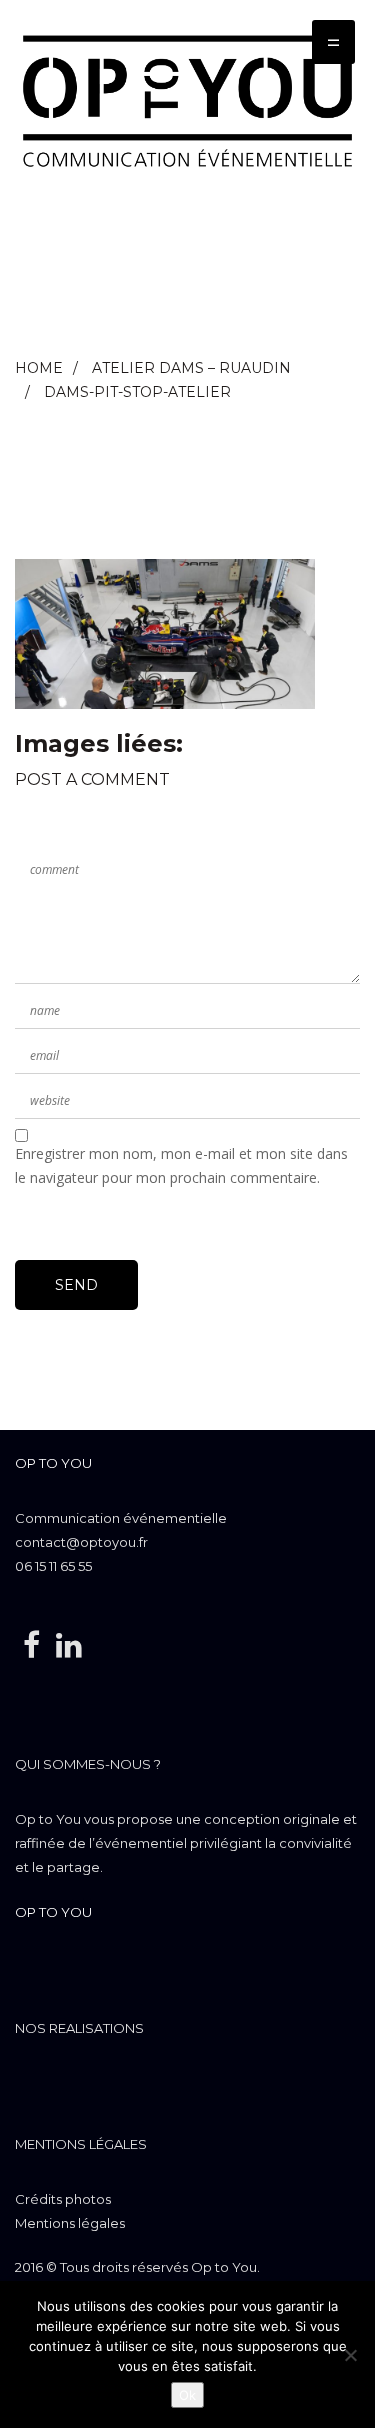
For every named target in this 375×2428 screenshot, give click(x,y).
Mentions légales (81, 2144)
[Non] (350, 2355)
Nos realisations (79, 2028)
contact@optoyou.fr (81, 1542)
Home (39, 368)
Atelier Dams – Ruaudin (191, 368)
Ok (187, 2395)
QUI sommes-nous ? (88, 1764)
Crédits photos (63, 2199)
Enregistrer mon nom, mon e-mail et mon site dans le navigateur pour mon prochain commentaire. (181, 1165)
